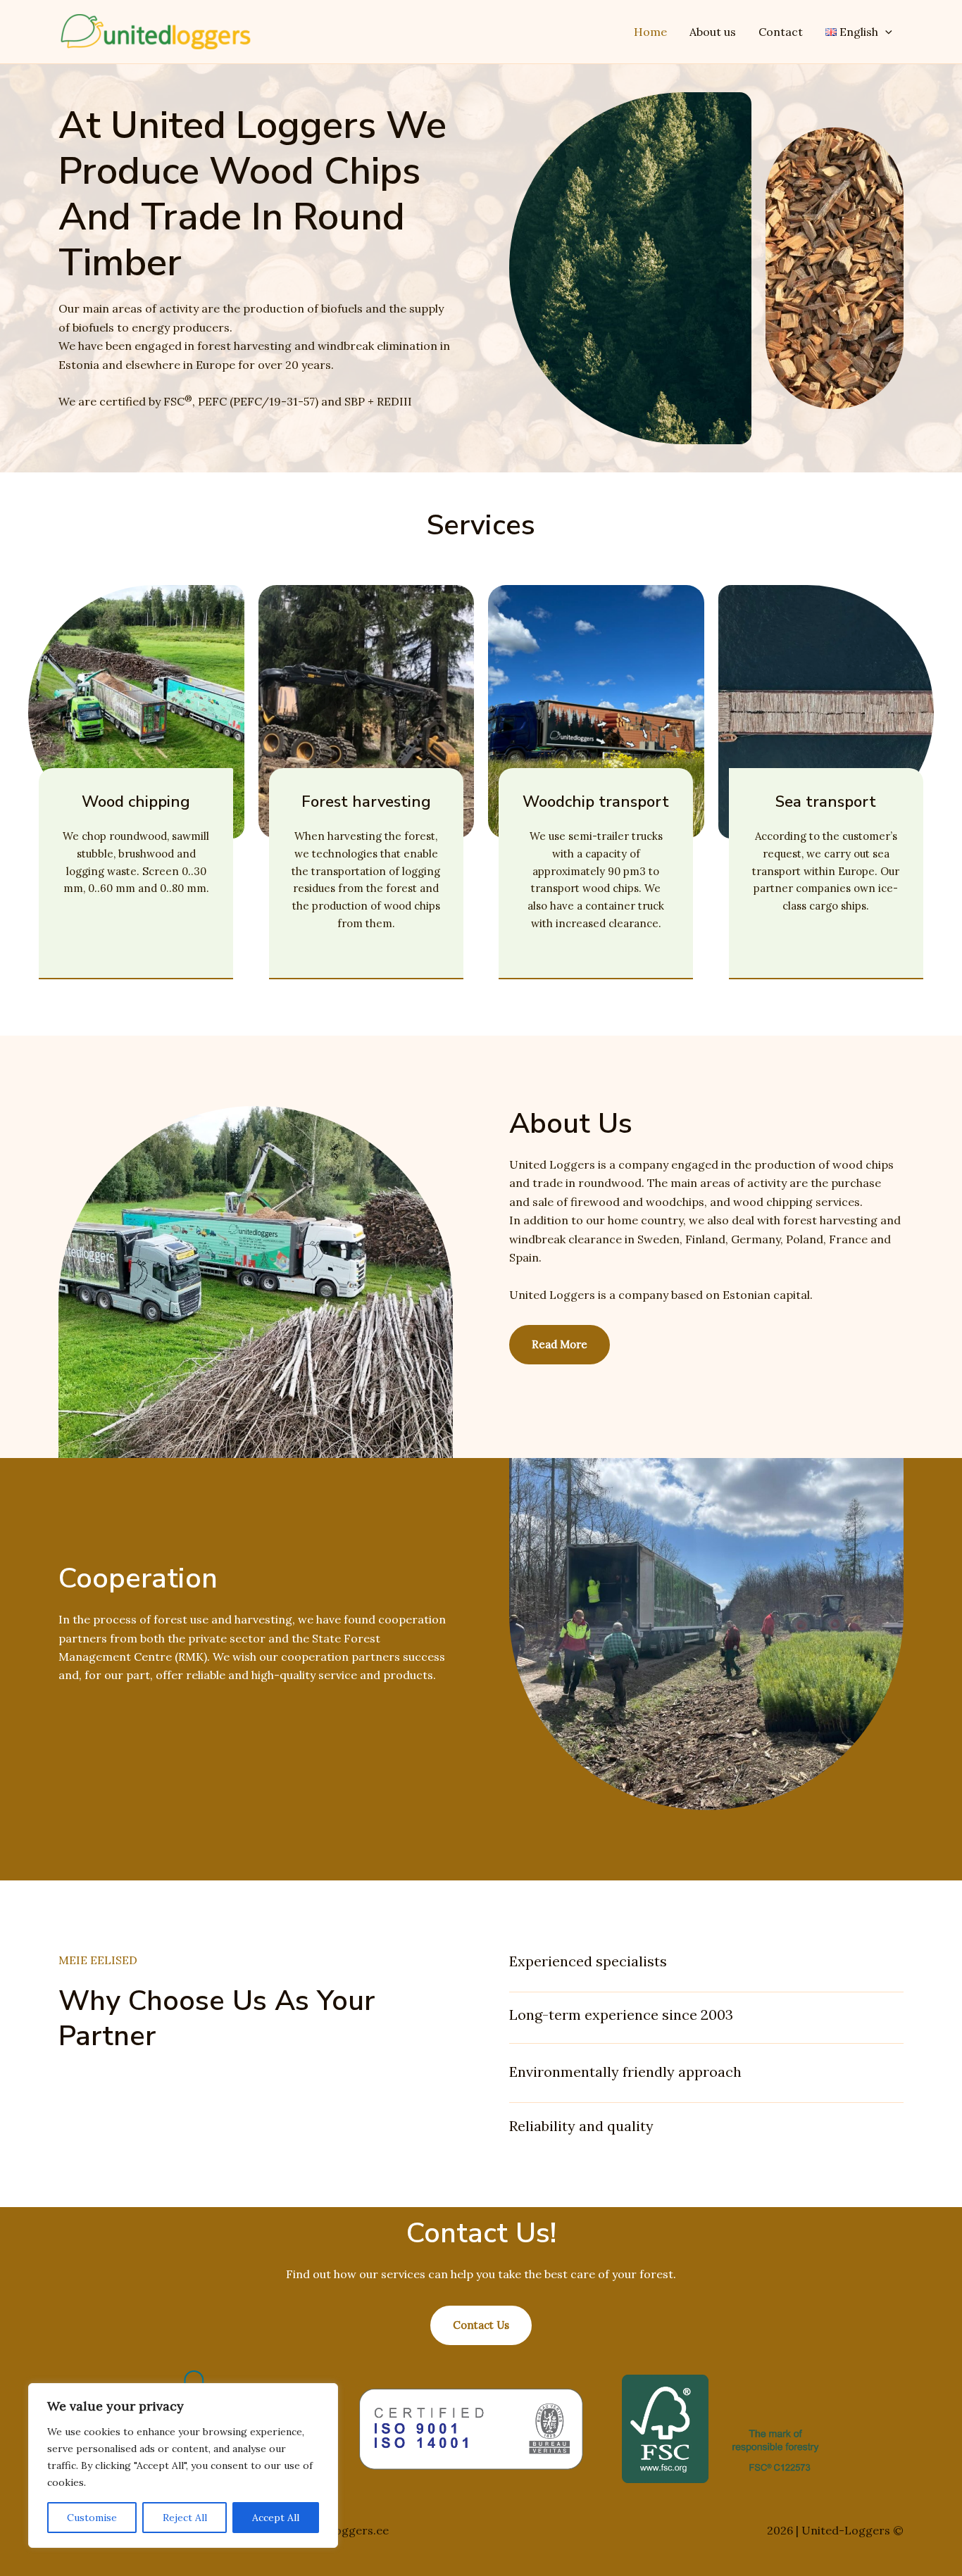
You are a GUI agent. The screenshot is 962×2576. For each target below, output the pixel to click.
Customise (92, 2518)
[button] (885, 32)
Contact (781, 32)
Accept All (276, 2518)
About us (713, 32)
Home (650, 32)
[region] (183, 2465)
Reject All (185, 2518)
